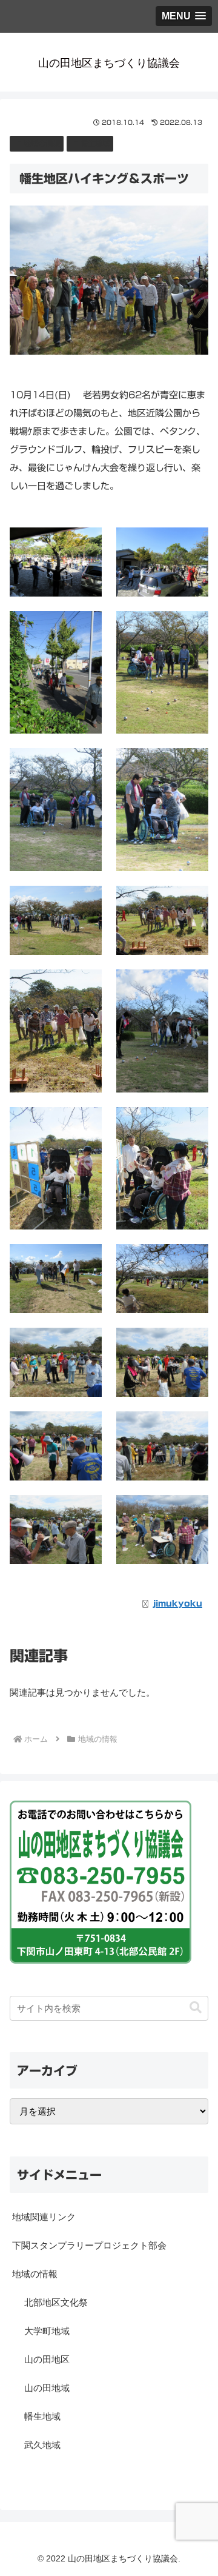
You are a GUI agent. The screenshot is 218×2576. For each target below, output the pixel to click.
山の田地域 (47, 2388)
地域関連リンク (44, 2217)
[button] (196, 2008)
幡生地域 (95, 143)
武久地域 (42, 2445)
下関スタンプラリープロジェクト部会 (89, 2245)
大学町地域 (47, 2331)
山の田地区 (47, 2359)
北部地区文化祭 (56, 2302)
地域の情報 (42, 143)
